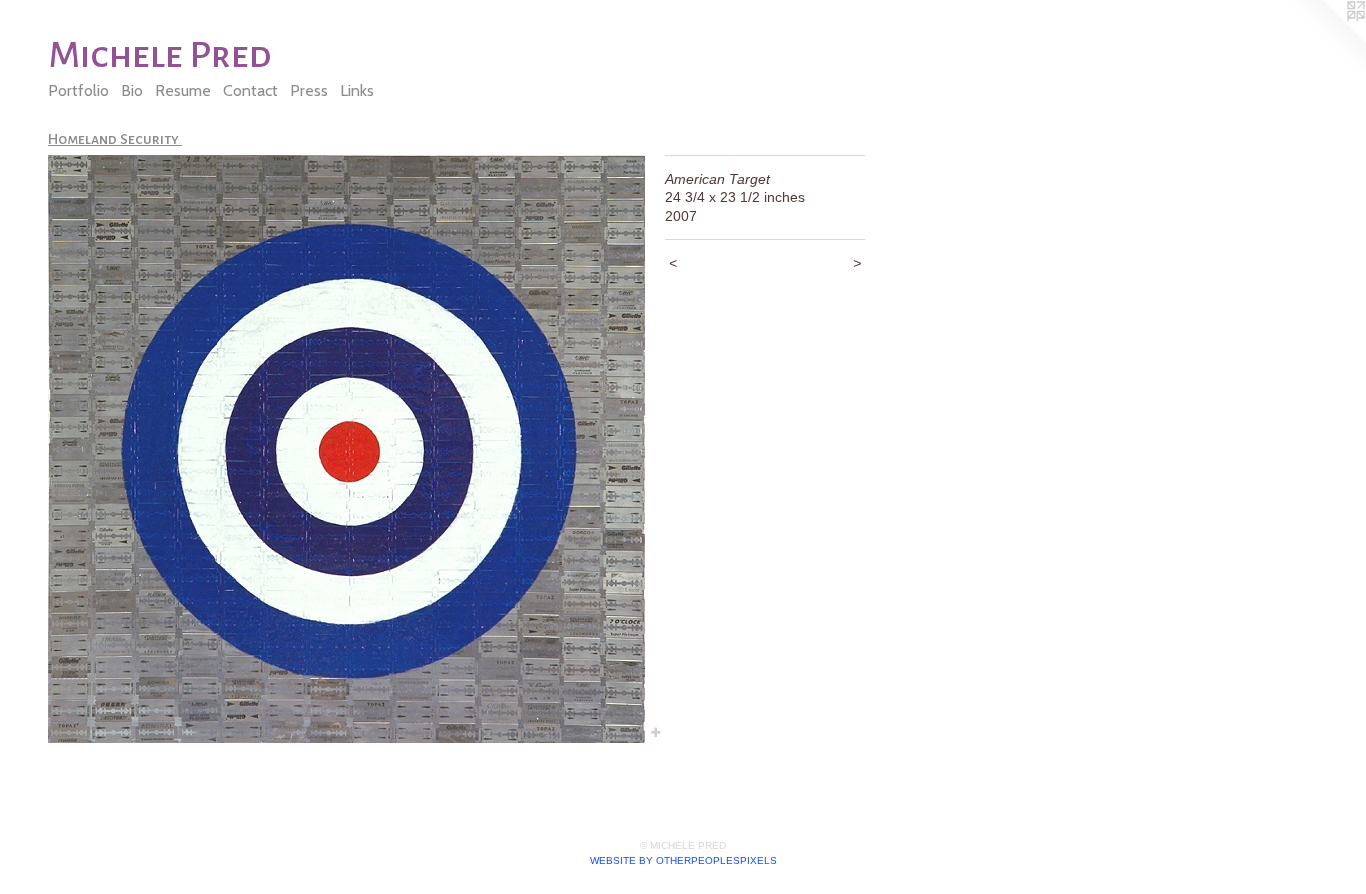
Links (357, 90)
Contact (250, 90)
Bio (132, 90)
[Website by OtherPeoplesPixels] (1326, 40)
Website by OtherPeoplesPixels (683, 860)
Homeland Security (115, 139)
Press (309, 90)
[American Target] (346, 449)
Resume (183, 90)
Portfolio (78, 90)
